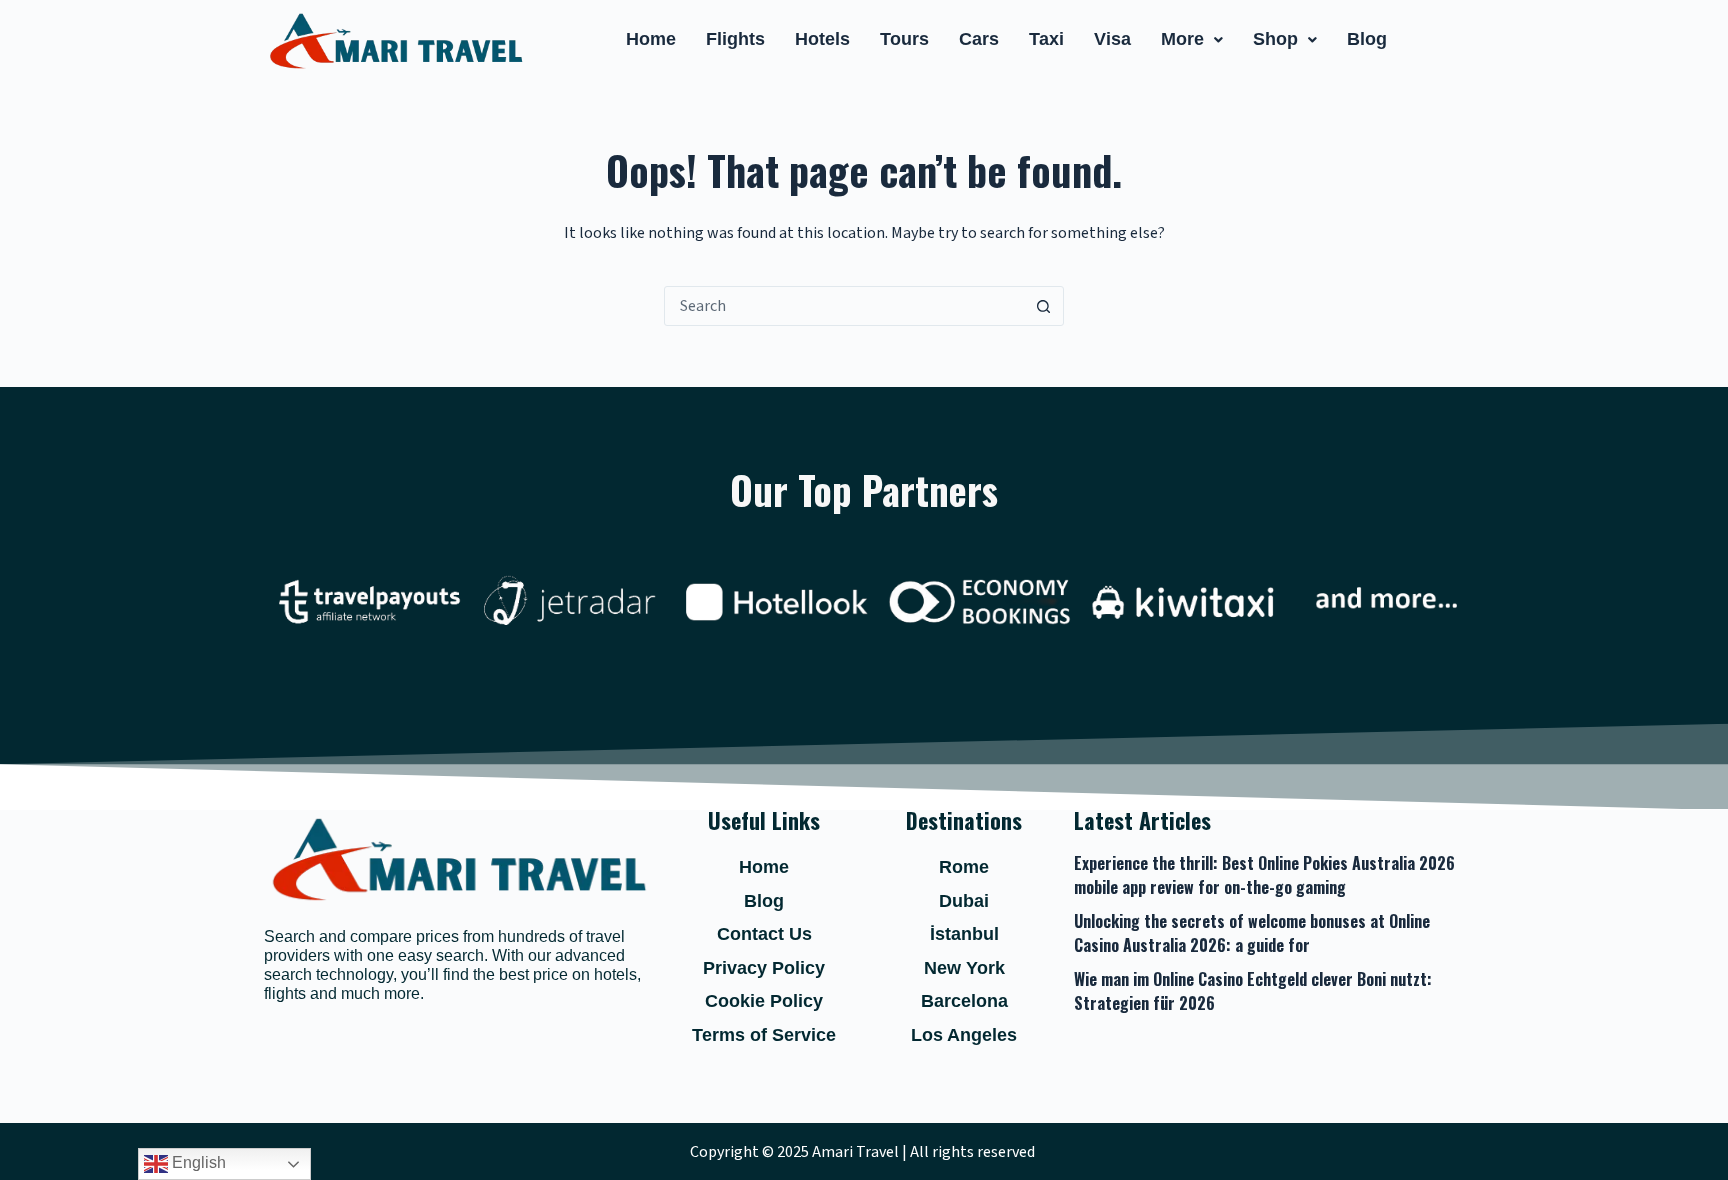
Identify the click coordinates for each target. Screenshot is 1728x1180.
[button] (1192, 40)
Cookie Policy (764, 1001)
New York (964, 968)
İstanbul (964, 934)
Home (651, 39)
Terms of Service (764, 1035)
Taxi (1046, 39)
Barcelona (964, 1001)
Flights (735, 39)
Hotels (822, 39)
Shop (1275, 39)
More (1182, 39)
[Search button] (1043, 306)
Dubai (964, 901)
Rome (964, 867)
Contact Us (764, 934)
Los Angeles (964, 1035)
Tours (904, 39)
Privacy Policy (764, 968)
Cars (979, 39)
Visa (1112, 39)
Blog (1367, 39)
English (197, 1162)
